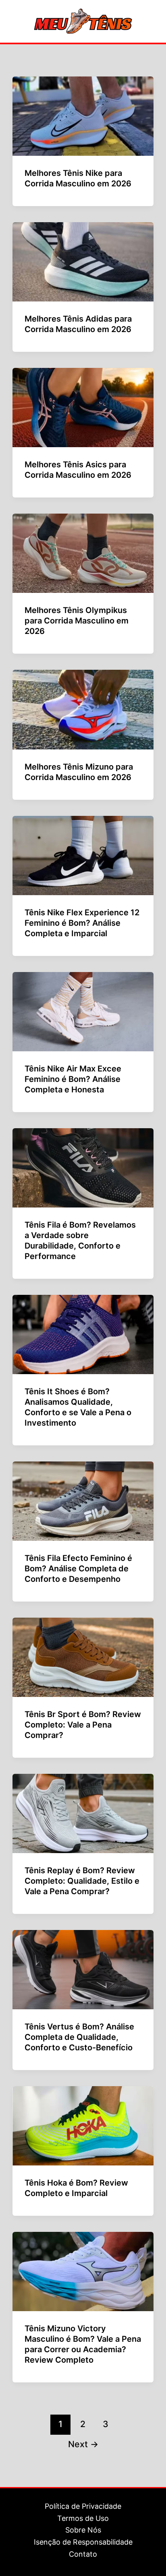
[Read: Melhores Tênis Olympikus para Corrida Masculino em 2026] (83, 553)
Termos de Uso (83, 2518)
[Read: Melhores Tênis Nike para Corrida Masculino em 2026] (83, 116)
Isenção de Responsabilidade (83, 2542)
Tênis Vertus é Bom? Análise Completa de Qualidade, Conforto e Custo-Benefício (79, 2037)
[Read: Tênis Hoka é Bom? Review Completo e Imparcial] (83, 2125)
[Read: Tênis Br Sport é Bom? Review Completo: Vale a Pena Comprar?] (83, 1657)
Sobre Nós (83, 2530)
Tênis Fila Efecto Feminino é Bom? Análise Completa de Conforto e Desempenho (78, 1569)
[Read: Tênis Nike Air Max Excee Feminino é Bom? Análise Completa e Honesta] (83, 1011)
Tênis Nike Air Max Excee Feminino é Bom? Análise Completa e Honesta (73, 1079)
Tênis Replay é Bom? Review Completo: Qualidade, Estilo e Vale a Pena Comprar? (82, 1881)
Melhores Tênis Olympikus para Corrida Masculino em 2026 (77, 621)
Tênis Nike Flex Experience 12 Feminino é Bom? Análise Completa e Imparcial (82, 923)
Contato (83, 2554)
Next (83, 2444)
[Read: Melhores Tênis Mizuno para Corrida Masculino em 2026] (83, 709)
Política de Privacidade (83, 2506)
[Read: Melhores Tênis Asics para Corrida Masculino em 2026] (83, 407)
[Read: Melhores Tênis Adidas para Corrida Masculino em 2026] (83, 261)
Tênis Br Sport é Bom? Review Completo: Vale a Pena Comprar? (83, 1725)
